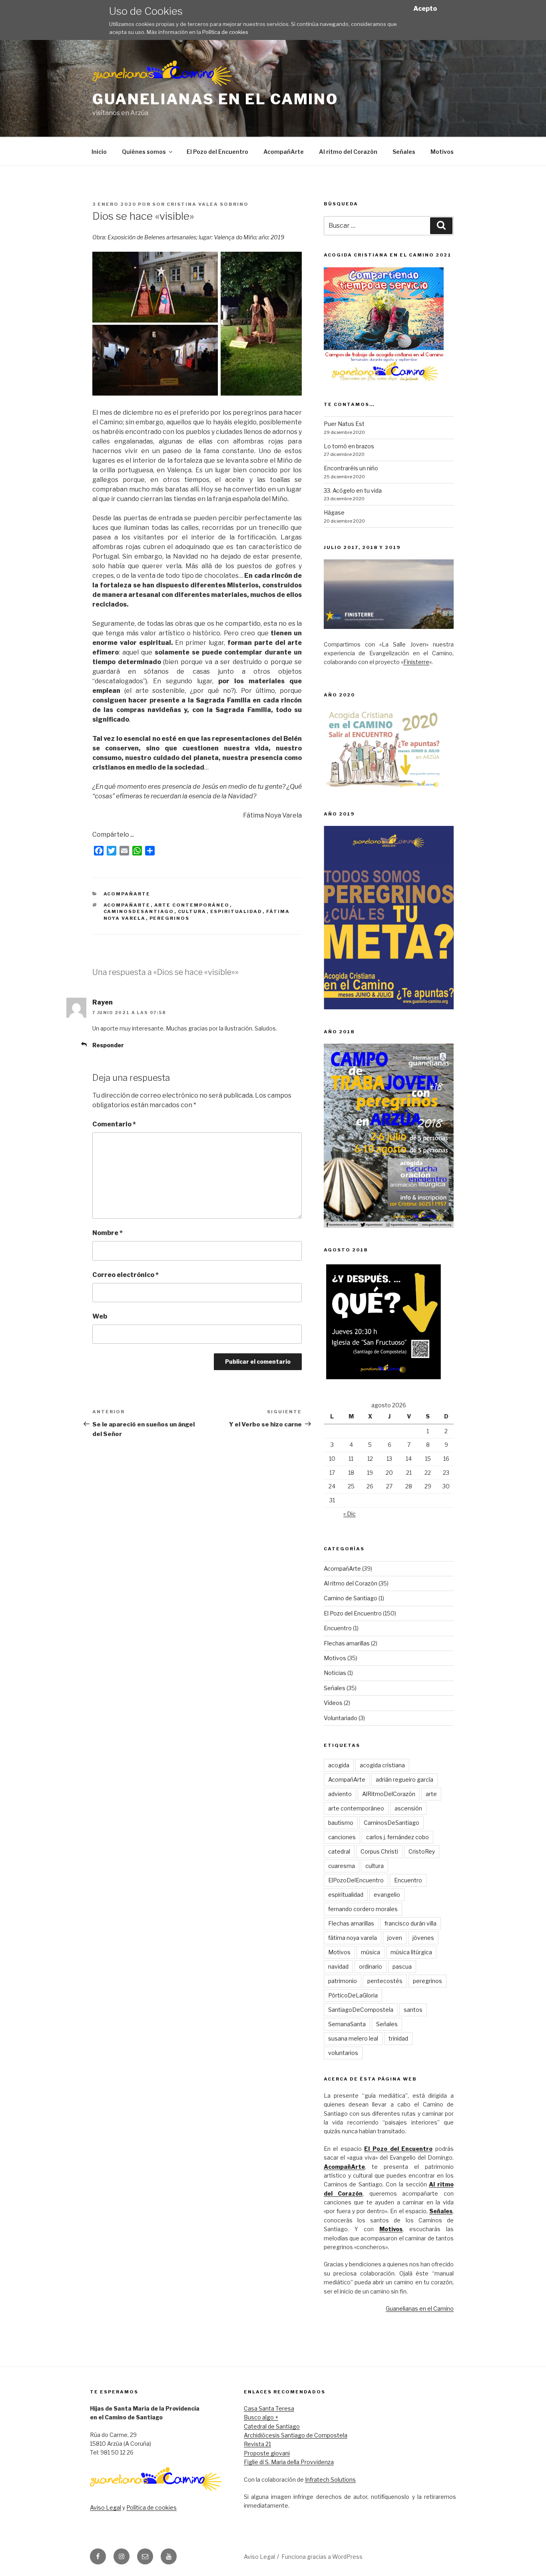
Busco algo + (261, 2417)
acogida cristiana (382, 1765)
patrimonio (343, 1981)
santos (413, 2010)
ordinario (371, 1966)
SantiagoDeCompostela (361, 2010)
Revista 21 (257, 2444)
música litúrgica (411, 1952)
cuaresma (342, 1866)
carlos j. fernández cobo (398, 1837)
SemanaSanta (347, 2024)
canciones (342, 1837)
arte (431, 1794)
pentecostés (385, 1981)
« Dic (350, 1514)
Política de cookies (225, 32)
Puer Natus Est (344, 424)
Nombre (108, 1233)
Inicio (99, 152)
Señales (404, 152)
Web (100, 1316)
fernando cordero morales (363, 1909)
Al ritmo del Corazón (348, 152)
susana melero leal (353, 2038)
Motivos (442, 152)
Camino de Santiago (351, 1598)
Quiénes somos (144, 152)
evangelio (387, 1895)
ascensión (408, 1808)
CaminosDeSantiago (139, 911)
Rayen (103, 1002)
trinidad (398, 2038)
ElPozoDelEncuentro (356, 1880)
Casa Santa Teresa (269, 2408)
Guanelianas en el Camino (215, 99)
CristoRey (422, 1851)
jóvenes (423, 1938)
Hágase (334, 512)
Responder (108, 1045)
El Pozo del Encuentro (217, 152)
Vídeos (333, 1703)
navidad (338, 1966)
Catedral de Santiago (272, 2426)
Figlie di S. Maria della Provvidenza (289, 2462)
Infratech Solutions (330, 2480)
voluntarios (343, 2053)
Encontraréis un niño (351, 468)
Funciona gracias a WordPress (322, 2557)
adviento (340, 1794)
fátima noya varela (353, 1938)
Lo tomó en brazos (349, 446)
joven (395, 1938)
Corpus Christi (379, 1851)
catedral (339, 1851)
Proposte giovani (267, 2453)
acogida (339, 1765)
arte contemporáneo (192, 905)
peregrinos (170, 918)
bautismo (341, 1823)
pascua (402, 1966)
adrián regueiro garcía (405, 1779)
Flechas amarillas (347, 1643)
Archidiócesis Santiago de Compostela (296, 2435)
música (371, 1952)
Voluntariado (341, 1718)
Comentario (114, 1124)
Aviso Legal (106, 2507)
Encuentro (338, 1628)
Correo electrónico (126, 1275)
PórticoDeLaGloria (353, 1995)
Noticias (335, 1673)
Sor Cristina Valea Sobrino (200, 204)
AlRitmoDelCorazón (389, 1794)
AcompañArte (284, 152)
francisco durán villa (410, 1923)
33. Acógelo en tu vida (353, 490)
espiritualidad (236, 911)
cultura (192, 911)
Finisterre (416, 662)
